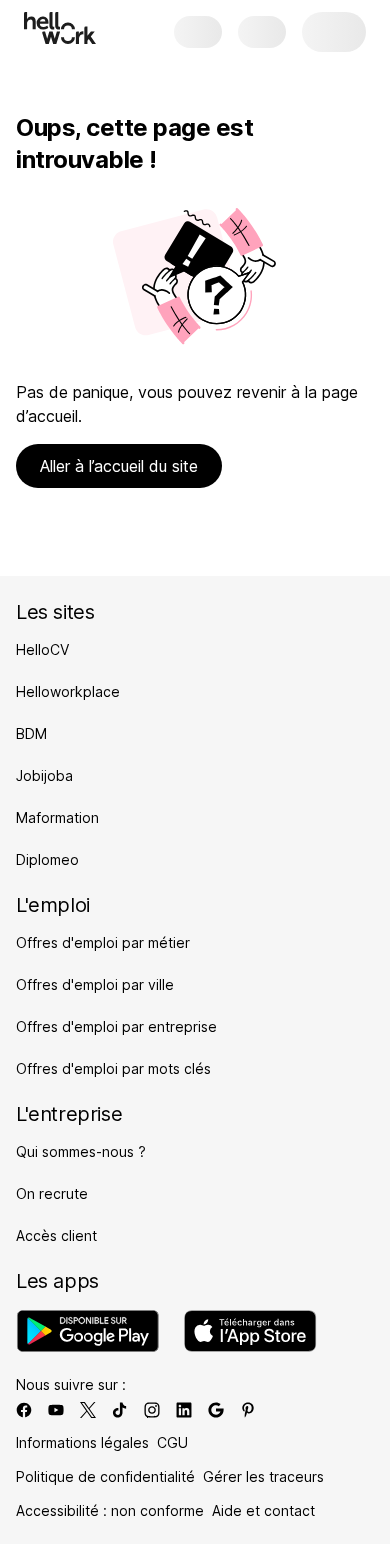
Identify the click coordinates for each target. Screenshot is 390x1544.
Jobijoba (44, 775)
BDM (31, 733)
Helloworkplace (68, 691)
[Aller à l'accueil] (60, 28)
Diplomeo (47, 859)
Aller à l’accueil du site (119, 466)
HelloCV (42, 649)
